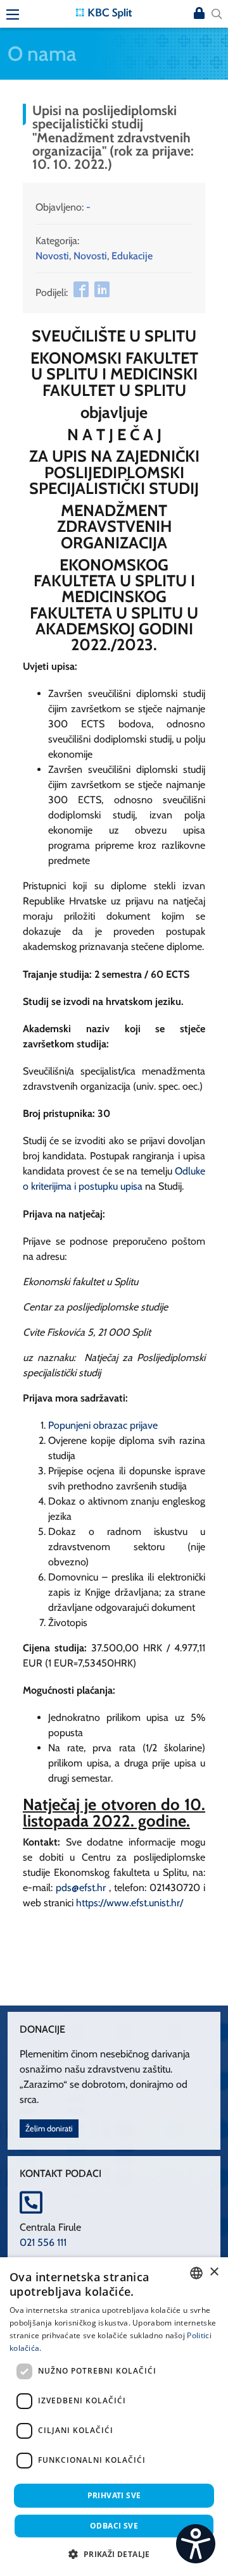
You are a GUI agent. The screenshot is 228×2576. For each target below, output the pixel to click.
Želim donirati (49, 2129)
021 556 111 (43, 2242)
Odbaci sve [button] (114, 2526)
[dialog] (114, 2417)
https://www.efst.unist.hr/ (130, 1903)
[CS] (196, 2544)
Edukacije (132, 256)
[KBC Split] (104, 12)
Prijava (199, 14)
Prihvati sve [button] (114, 2495)
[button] (114, 2554)
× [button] (214, 2272)
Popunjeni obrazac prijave (103, 1425)
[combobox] (196, 2273)
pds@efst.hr (81, 1888)
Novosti (52, 256)
